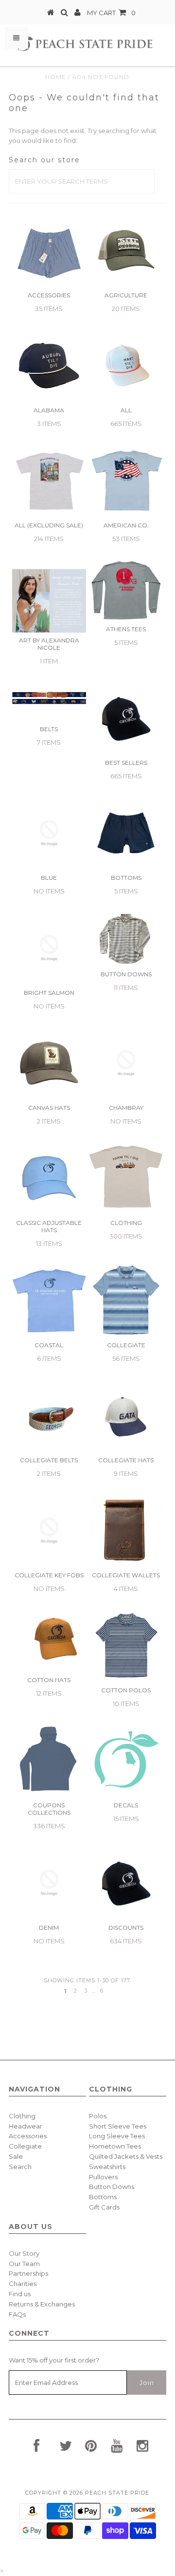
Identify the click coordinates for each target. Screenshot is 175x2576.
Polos (98, 2116)
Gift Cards (104, 2207)
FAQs (17, 2314)
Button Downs (112, 2187)
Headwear (26, 2126)
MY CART (111, 13)
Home (56, 77)
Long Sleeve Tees (117, 2136)
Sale (16, 2156)
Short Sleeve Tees (118, 2126)
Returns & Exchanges (42, 2304)
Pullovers (103, 2177)
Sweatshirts (107, 2167)
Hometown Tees (115, 2146)
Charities (23, 2284)
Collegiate (25, 2146)
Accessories (28, 2136)
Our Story (24, 2253)
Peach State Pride (117, 2493)
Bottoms (103, 2197)
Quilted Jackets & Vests (126, 2156)
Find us (20, 2294)
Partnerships (28, 2273)
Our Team (24, 2264)
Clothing (22, 2116)
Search (20, 2167)
